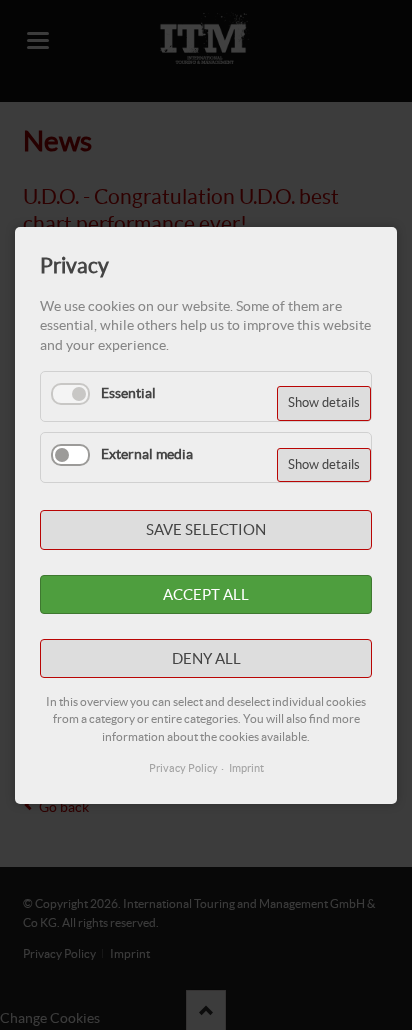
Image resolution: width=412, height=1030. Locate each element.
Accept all (206, 593)
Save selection (206, 529)
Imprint (246, 768)
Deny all (206, 657)
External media (147, 454)
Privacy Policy (183, 768)
